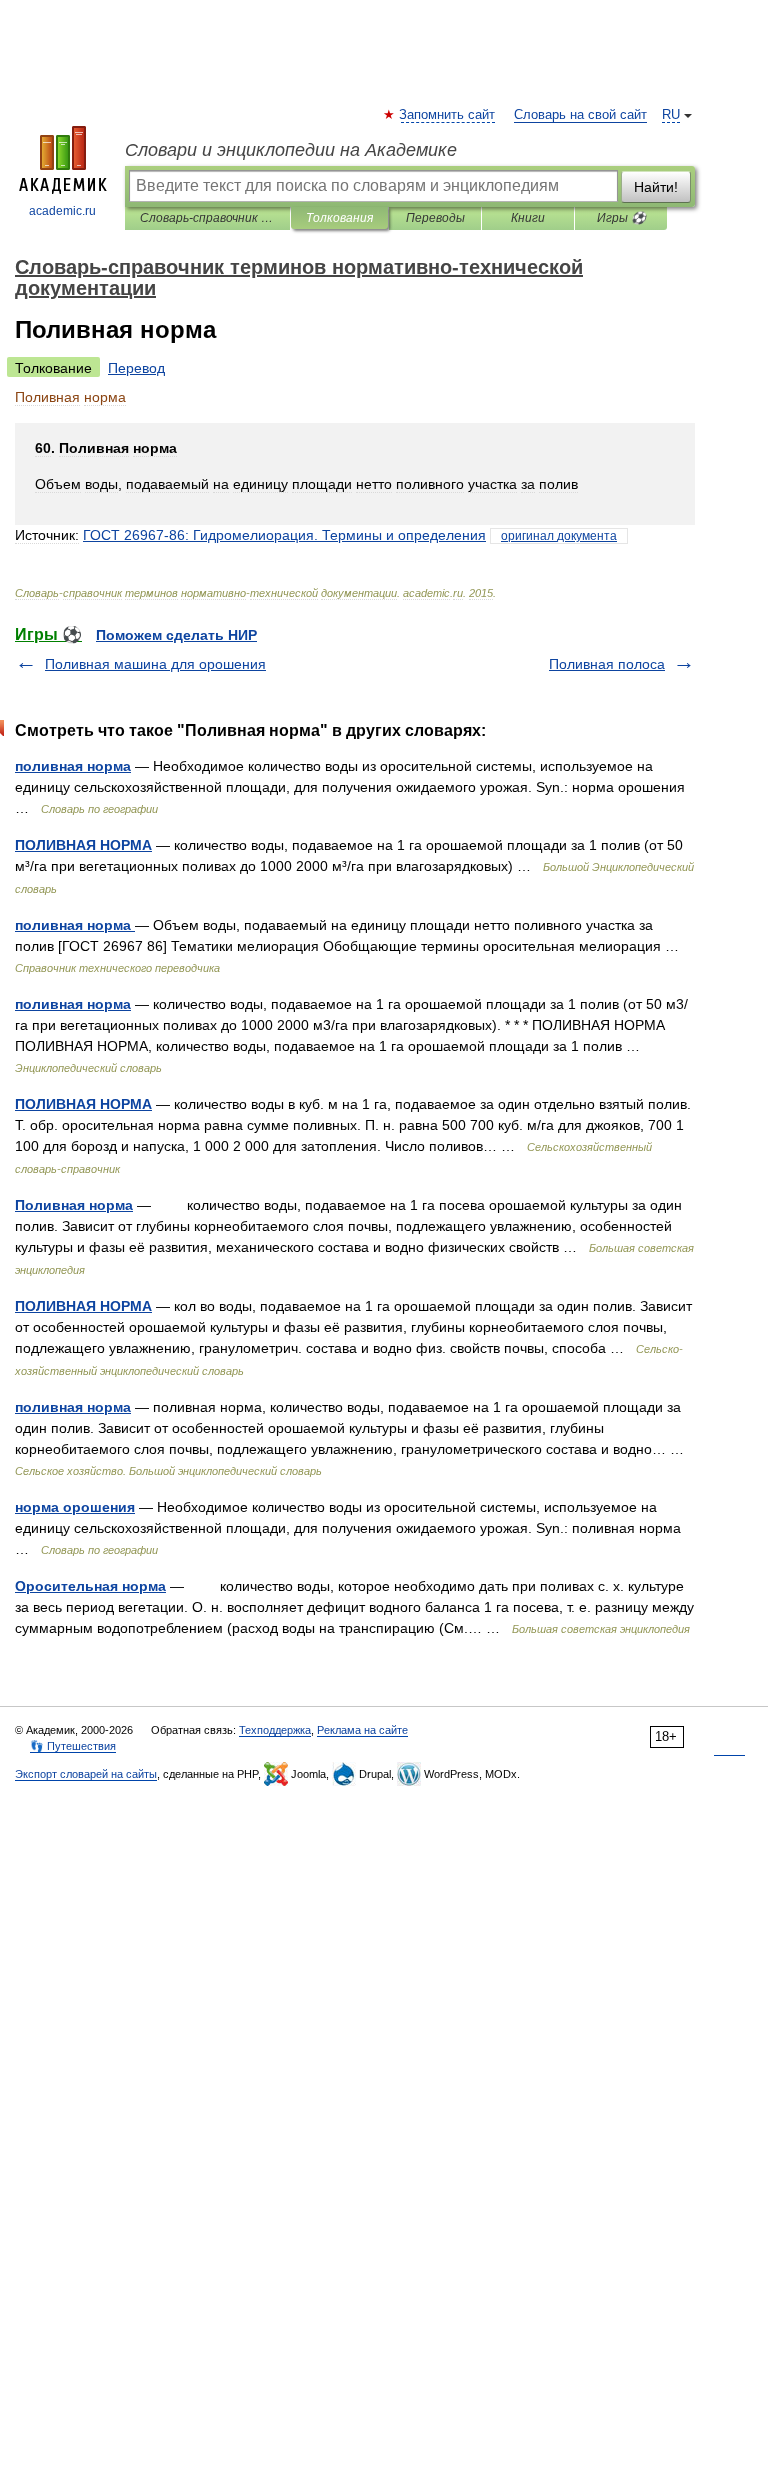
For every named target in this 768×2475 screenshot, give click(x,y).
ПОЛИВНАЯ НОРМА (83, 845)
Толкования (339, 218)
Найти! (656, 187)
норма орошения (75, 1507)
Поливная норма (74, 1205)
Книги (528, 218)
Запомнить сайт (448, 115)
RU (671, 115)
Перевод (136, 368)
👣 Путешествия (73, 1746)
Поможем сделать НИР (176, 635)
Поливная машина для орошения (155, 664)
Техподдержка (275, 1730)
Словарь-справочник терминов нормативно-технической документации (207, 218)
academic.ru (62, 211)
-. (284, 535)
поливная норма (73, 766)
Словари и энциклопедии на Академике (291, 150)
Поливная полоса (607, 664)
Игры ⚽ (621, 218)
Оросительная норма (90, 1586)
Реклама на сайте (362, 1730)
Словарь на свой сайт (580, 115)
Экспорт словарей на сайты (86, 1774)
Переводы (435, 218)
